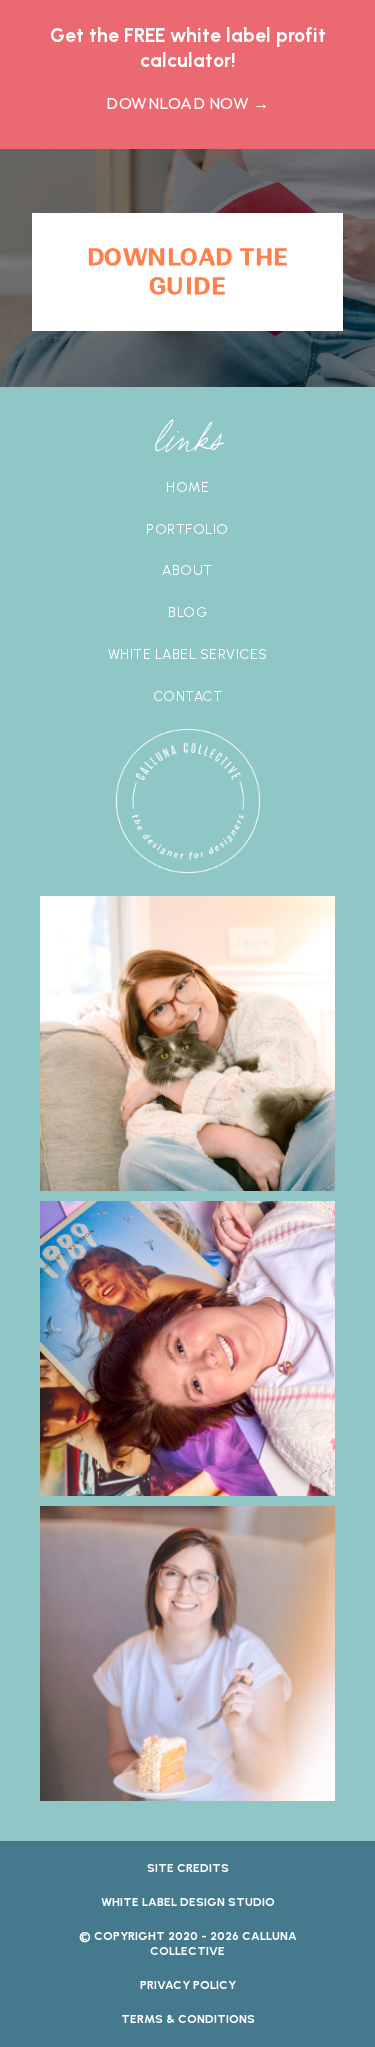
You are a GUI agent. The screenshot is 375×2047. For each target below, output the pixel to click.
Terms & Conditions (188, 2019)
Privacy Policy (188, 1985)
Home (187, 488)
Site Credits (188, 1868)
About (187, 571)
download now (187, 103)
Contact (188, 697)
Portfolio (187, 530)
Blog (187, 613)
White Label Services (188, 655)
